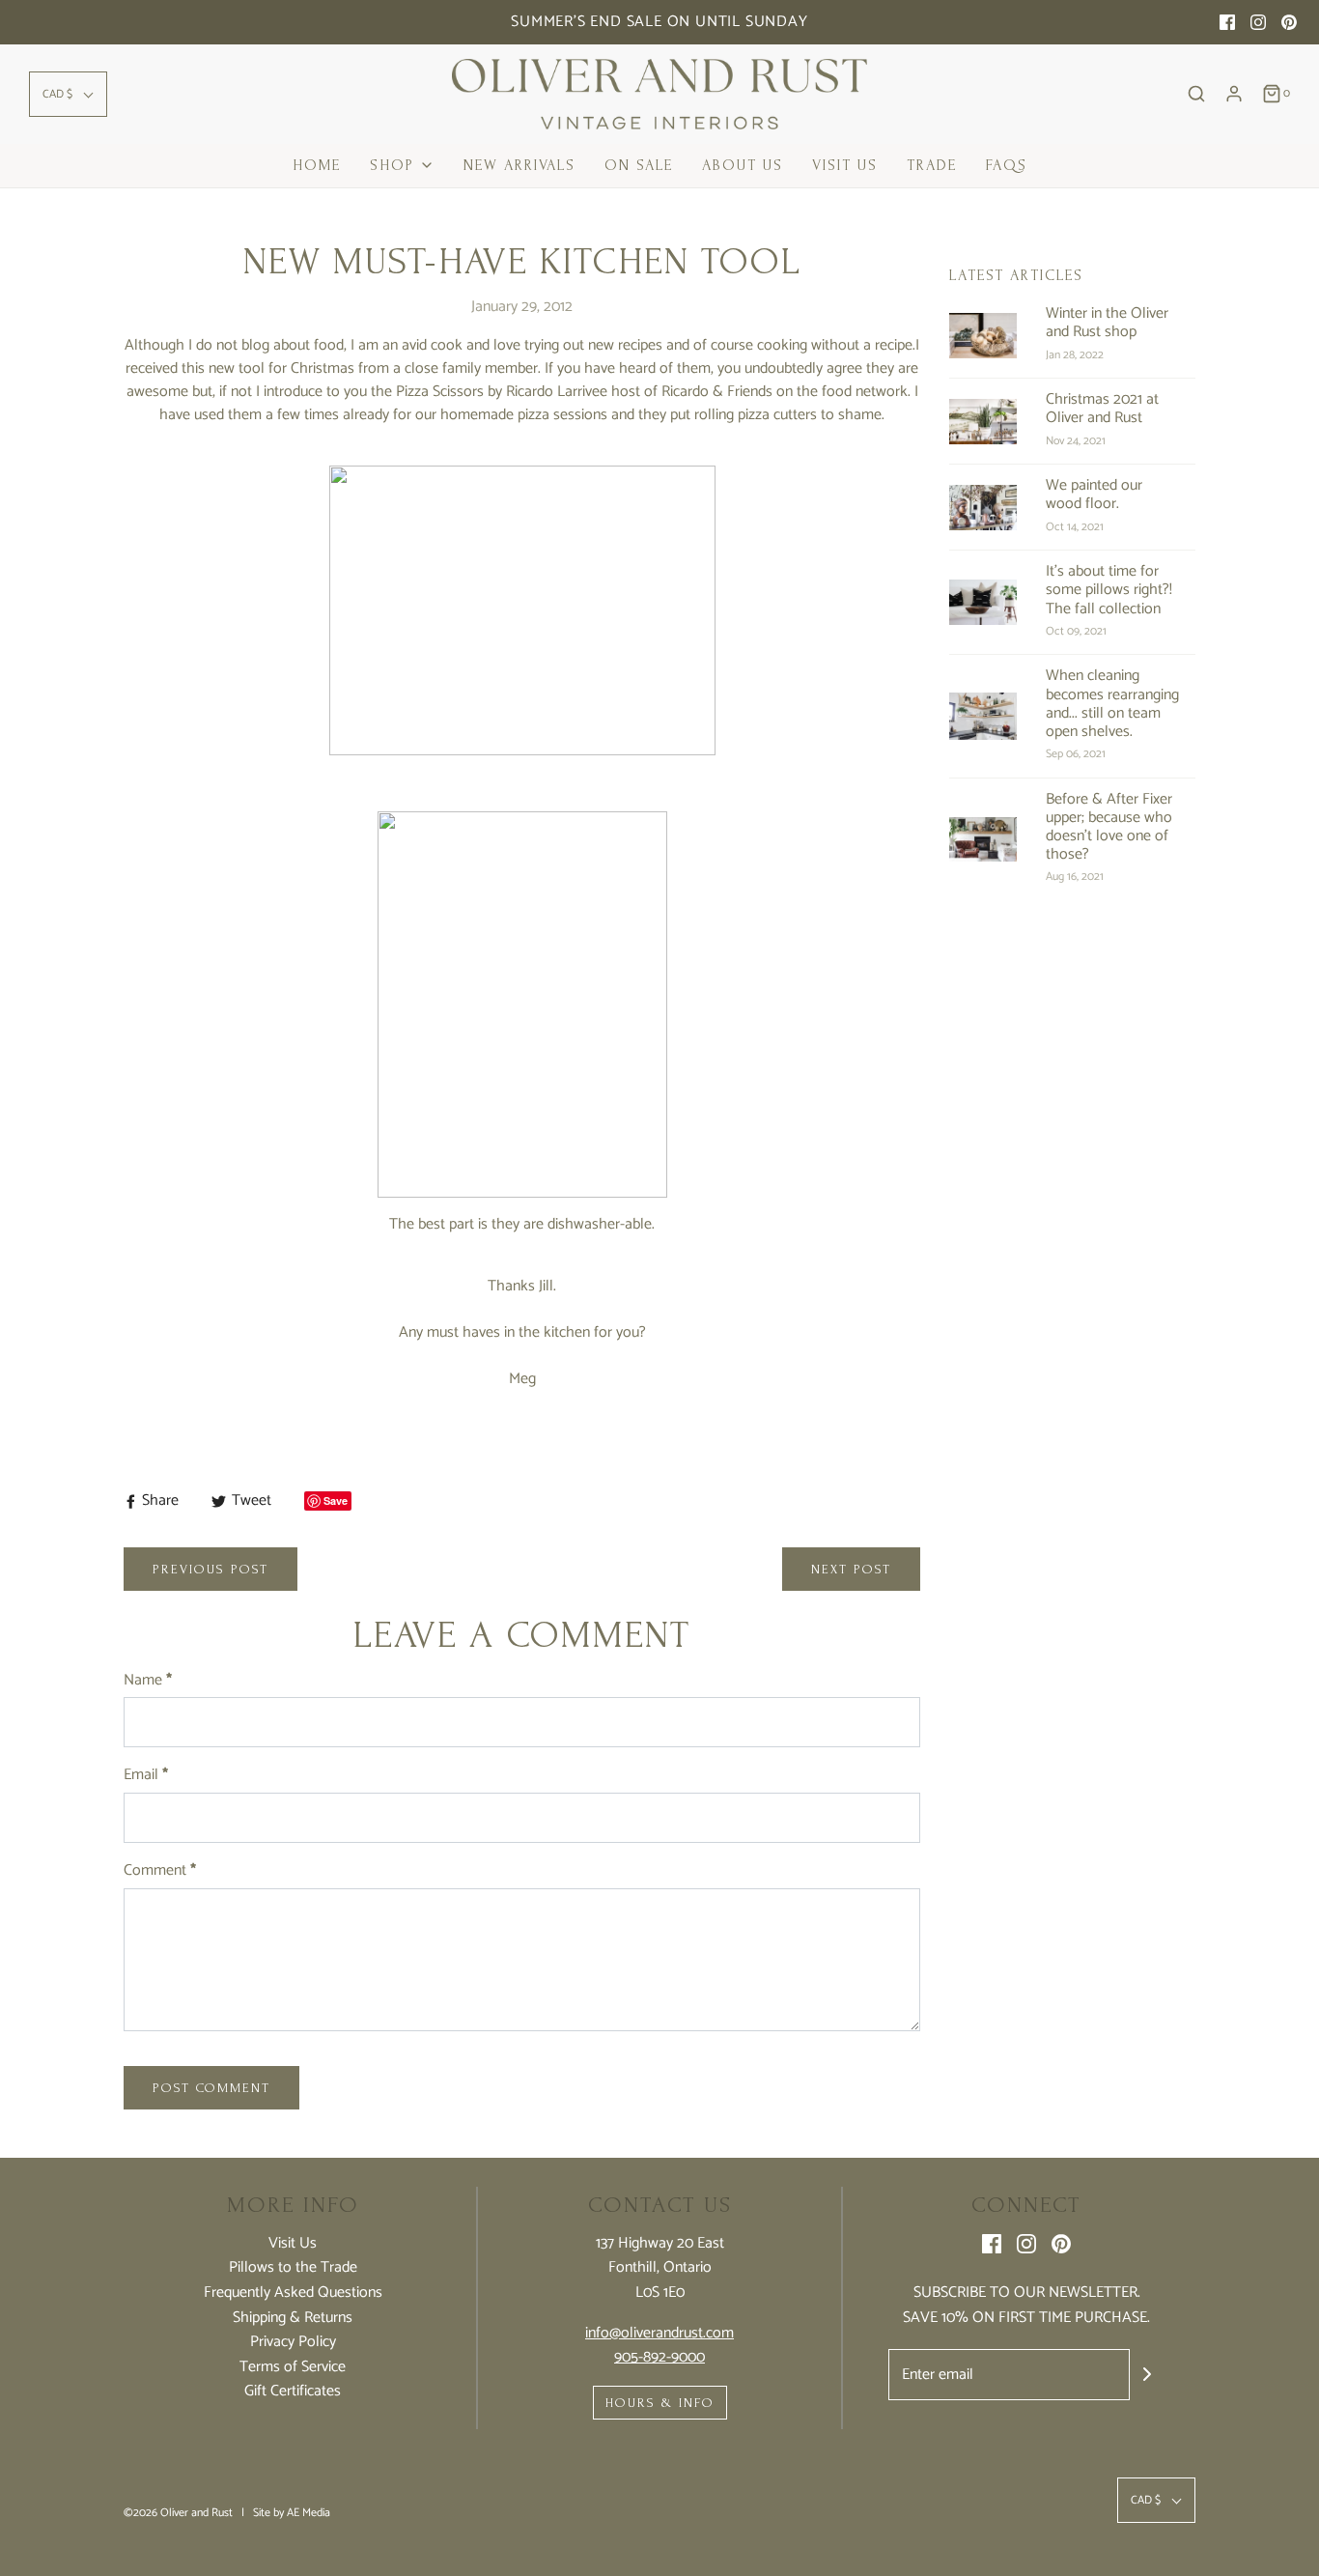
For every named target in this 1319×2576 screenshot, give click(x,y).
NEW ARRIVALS (519, 165)
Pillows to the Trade (293, 2268)
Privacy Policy (293, 2342)
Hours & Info (660, 2403)
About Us (743, 165)
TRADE (932, 165)
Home (317, 165)
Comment (160, 1871)
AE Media (309, 2513)
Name (148, 1681)
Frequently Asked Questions (293, 2293)
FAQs (1007, 165)
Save (336, 1500)
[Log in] (1234, 94)
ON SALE (639, 165)
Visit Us (845, 165)
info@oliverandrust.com (659, 2333)
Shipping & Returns (293, 2318)
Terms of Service (293, 2367)
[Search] (1196, 94)
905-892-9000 (659, 2357)
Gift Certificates (293, 2392)
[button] (68, 94)
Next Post (851, 1569)
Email (146, 1775)
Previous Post (210, 1569)
